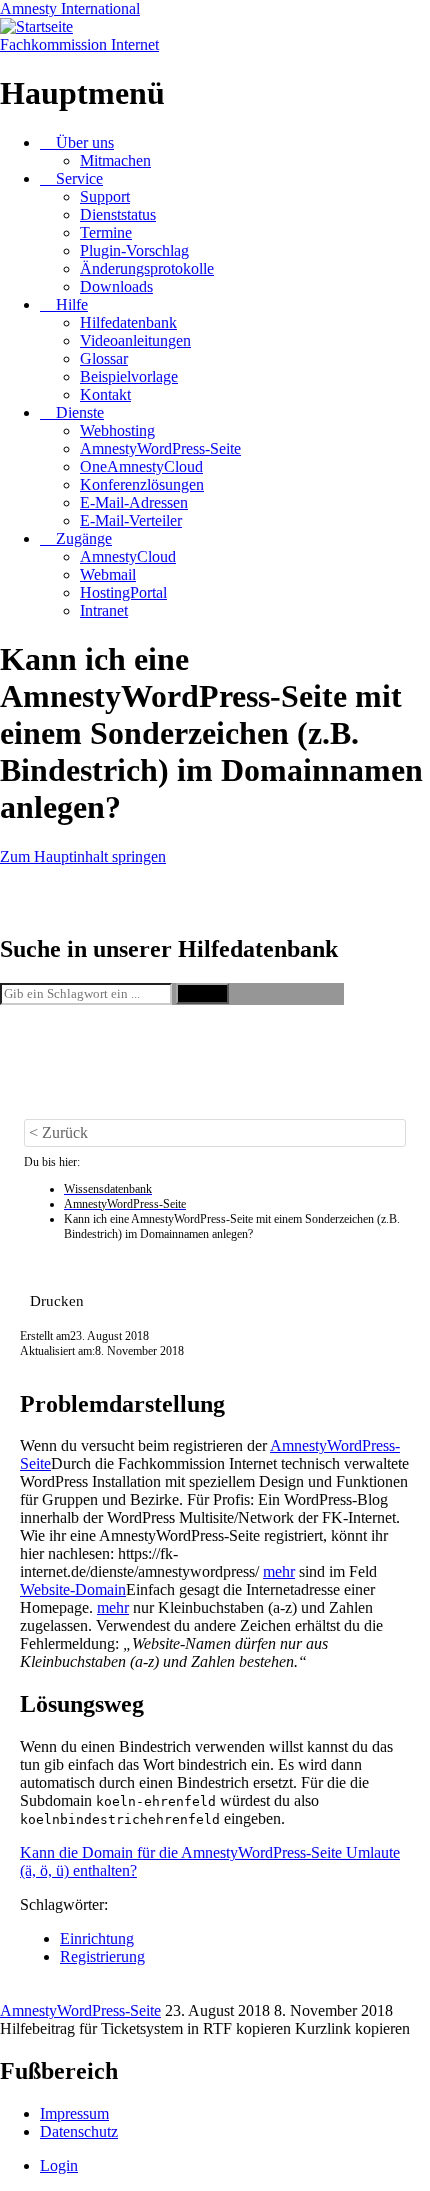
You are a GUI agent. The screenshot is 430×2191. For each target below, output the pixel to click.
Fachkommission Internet (79, 44)
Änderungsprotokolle (147, 268)
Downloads (116, 286)
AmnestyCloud (128, 556)
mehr (279, 1571)
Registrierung (102, 1956)
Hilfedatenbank (128, 322)
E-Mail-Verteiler (131, 520)
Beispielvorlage (129, 376)
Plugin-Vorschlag (134, 250)
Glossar (104, 358)
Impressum (74, 2113)
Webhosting (117, 430)
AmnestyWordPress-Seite (160, 448)
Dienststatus (118, 214)
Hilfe (72, 304)
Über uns (85, 142)
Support (105, 196)
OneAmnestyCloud (141, 466)
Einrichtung (97, 1938)
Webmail (108, 574)
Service (79, 178)
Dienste (80, 412)
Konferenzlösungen (142, 484)
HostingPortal (123, 592)
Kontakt (105, 394)
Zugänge (84, 538)
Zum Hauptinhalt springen (83, 856)
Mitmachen (115, 160)
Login (59, 2165)
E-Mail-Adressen (134, 502)
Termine (106, 232)
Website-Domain (73, 1589)
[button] (57, 1300)
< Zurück (58, 1132)
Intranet (104, 610)
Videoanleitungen (135, 340)
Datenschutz (79, 2131)
